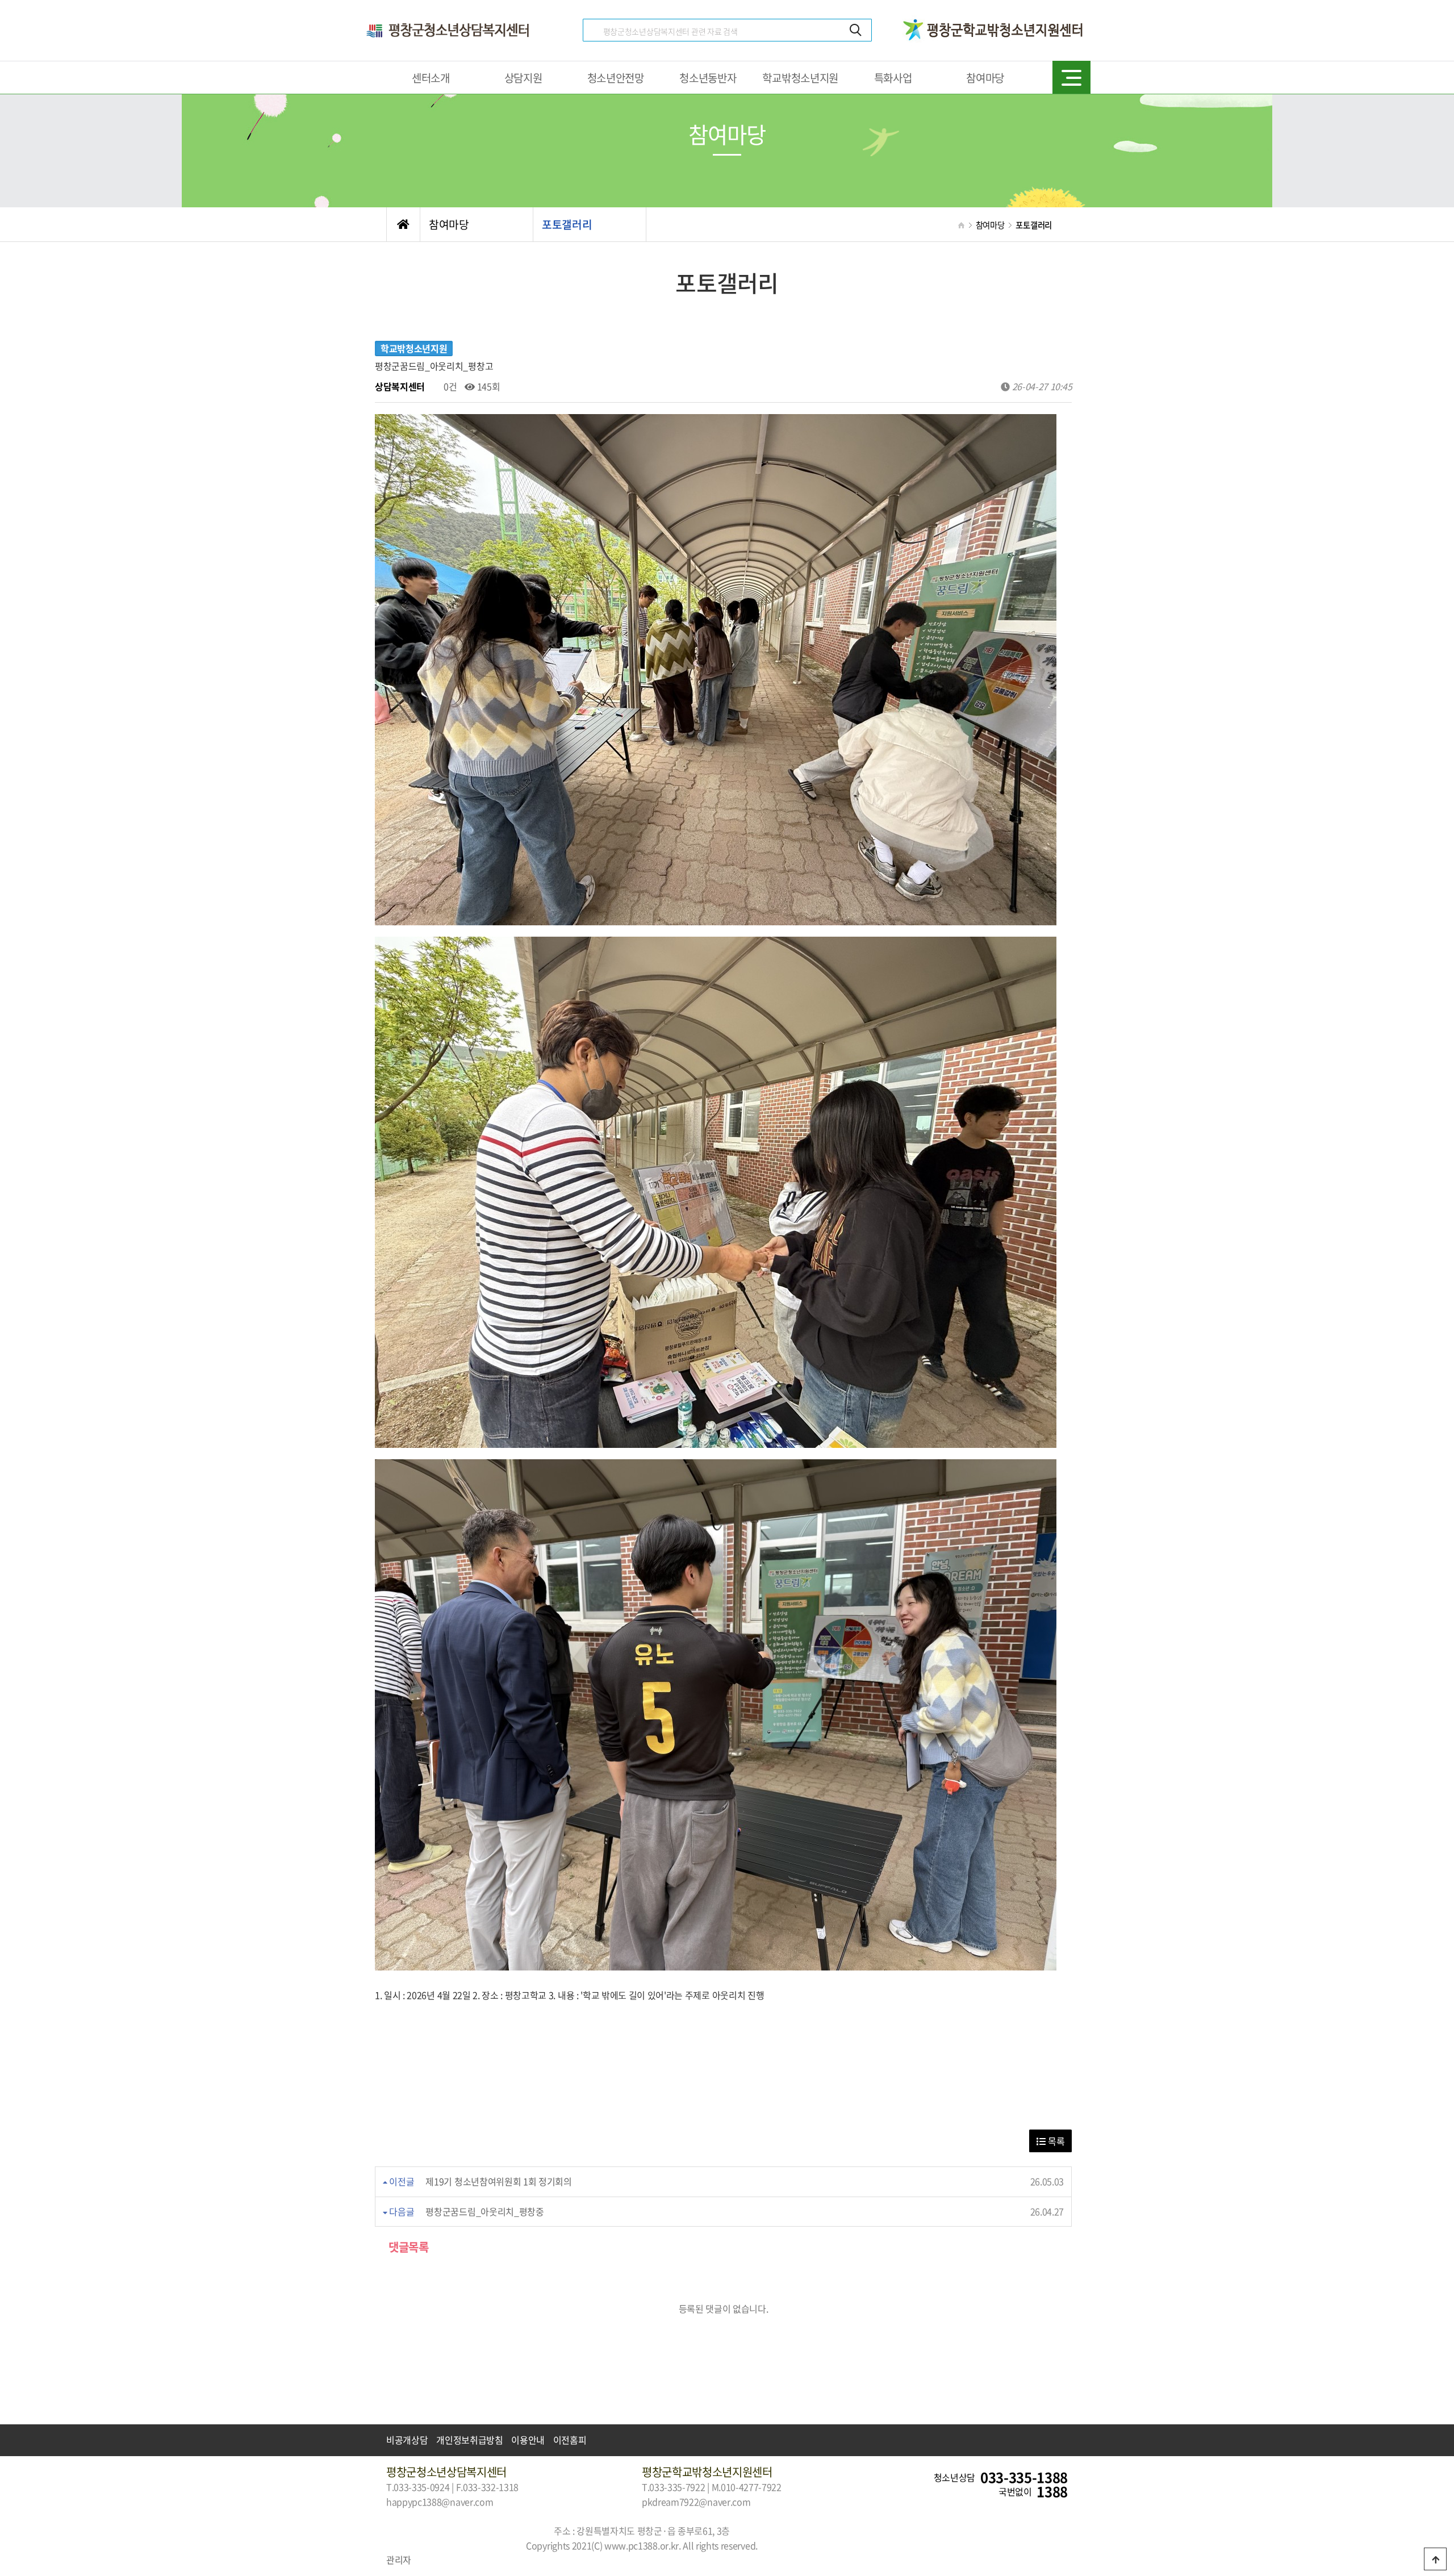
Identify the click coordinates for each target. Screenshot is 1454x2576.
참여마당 (985, 78)
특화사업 (893, 78)
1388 (1052, 2492)
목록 (1055, 2141)
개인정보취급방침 (469, 2440)
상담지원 (523, 78)
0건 (449, 386)
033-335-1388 (1024, 2478)
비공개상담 (407, 2440)
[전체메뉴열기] (1071, 77)
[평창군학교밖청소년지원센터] (994, 21)
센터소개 (431, 78)
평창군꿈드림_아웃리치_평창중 (484, 2211)
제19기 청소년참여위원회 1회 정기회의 (498, 2181)
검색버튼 (856, 30)
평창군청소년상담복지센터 (449, 30)
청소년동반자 (708, 78)
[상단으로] (1435, 2559)
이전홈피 (570, 2440)
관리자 (399, 2560)
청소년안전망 (616, 78)
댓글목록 (408, 2247)
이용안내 (528, 2440)
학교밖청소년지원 (800, 78)
